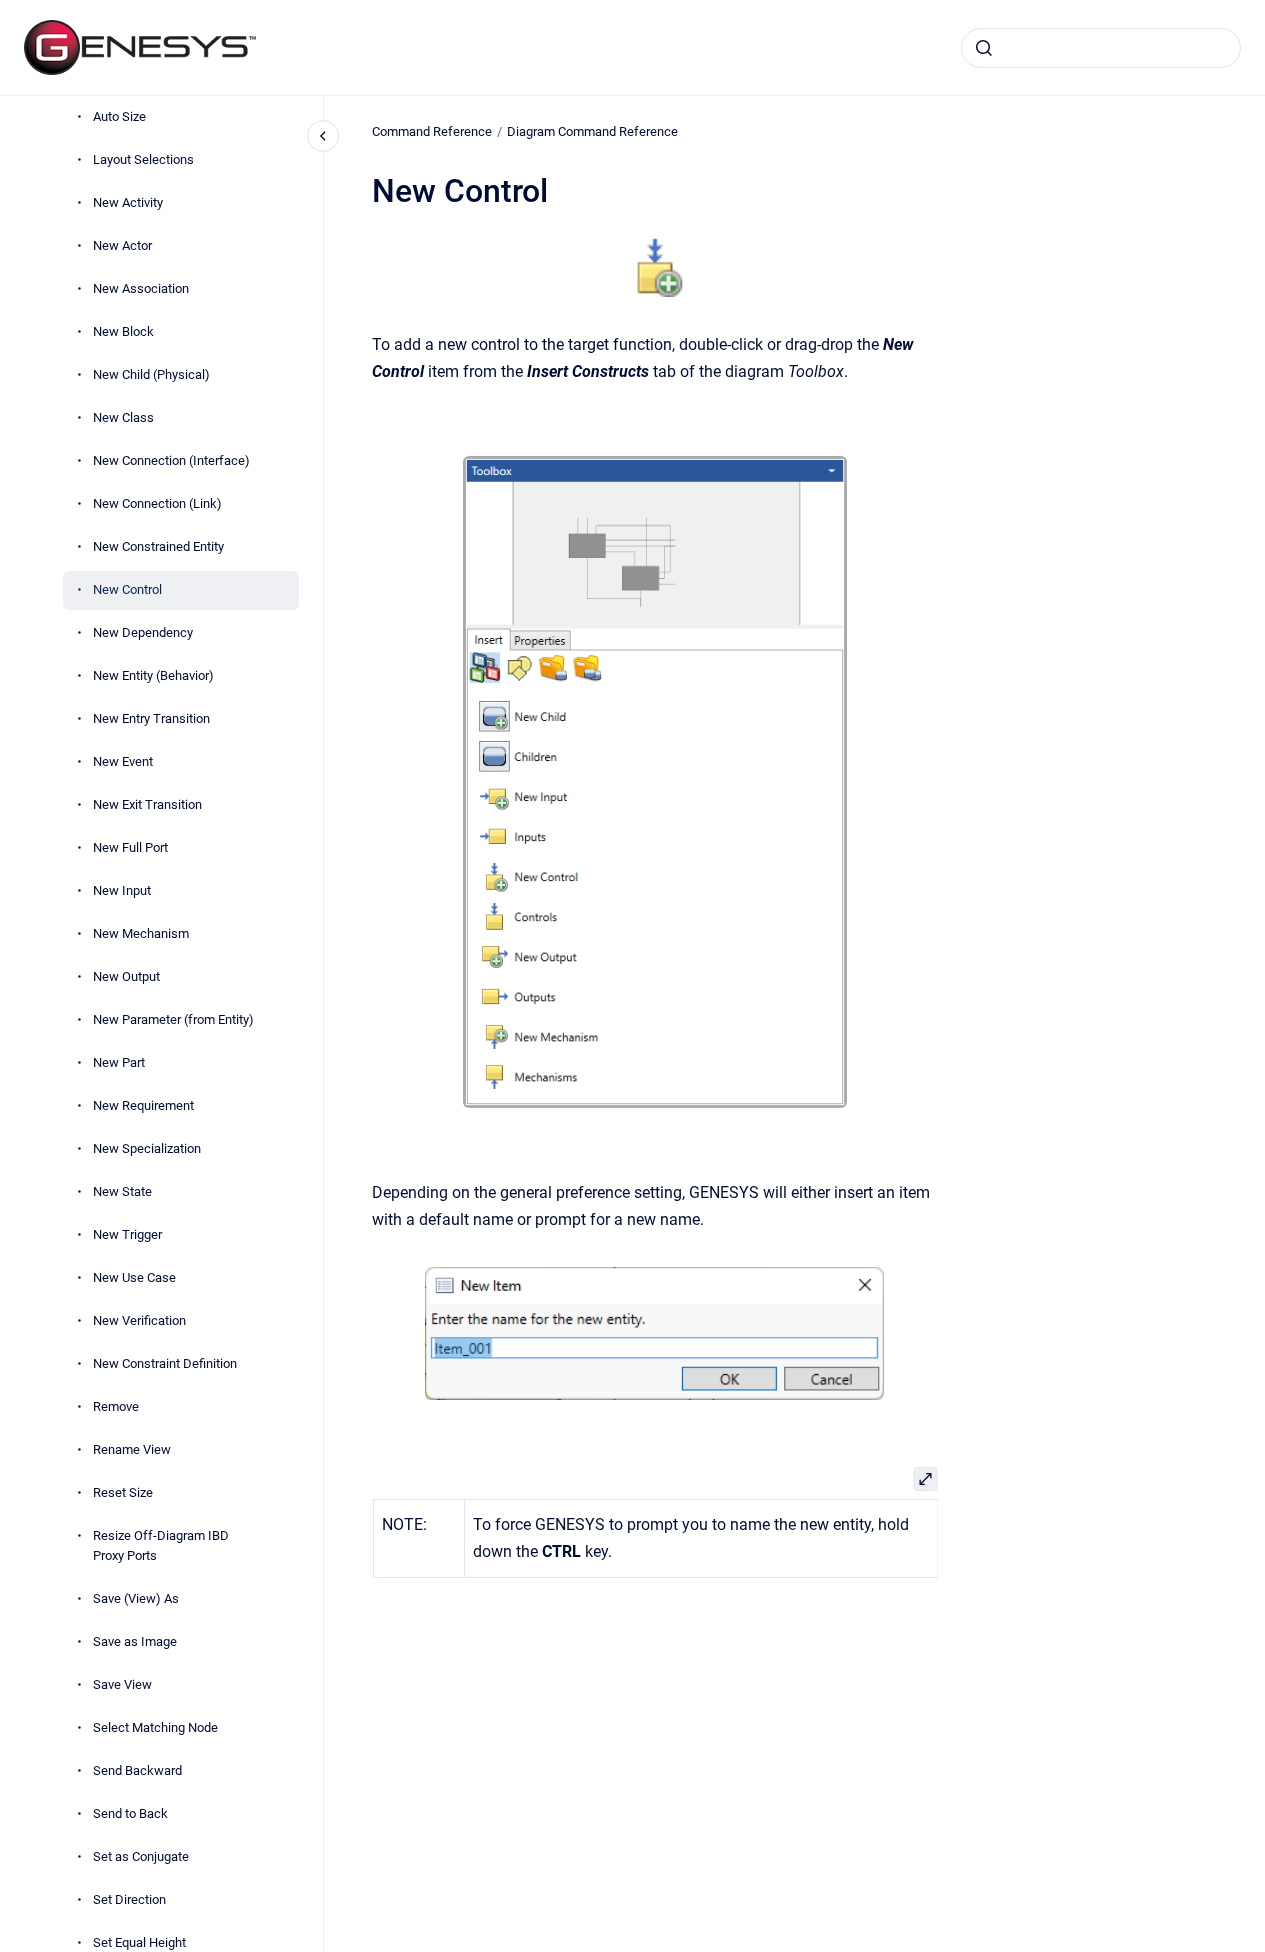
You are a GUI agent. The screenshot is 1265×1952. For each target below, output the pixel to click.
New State (122, 1191)
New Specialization (147, 1148)
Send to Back (130, 1813)
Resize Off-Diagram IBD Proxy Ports (161, 1545)
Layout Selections (143, 159)
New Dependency (143, 632)
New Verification (139, 1320)
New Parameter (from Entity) (173, 1019)
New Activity (128, 202)
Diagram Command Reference (592, 131)
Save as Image (135, 1641)
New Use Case (134, 1277)
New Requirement (143, 1105)
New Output (126, 976)
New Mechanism (141, 933)
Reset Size (123, 1492)
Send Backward (137, 1770)
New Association (141, 288)
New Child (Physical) (151, 374)
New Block (123, 331)
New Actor (122, 245)
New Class (123, 417)
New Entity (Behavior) (153, 675)
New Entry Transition (151, 718)
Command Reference (432, 131)
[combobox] (1101, 48)
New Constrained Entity (158, 546)
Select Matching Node (155, 1727)
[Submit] (984, 48)
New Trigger (127, 1234)
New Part (119, 1062)
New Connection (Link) (157, 503)
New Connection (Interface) (171, 460)
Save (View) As (136, 1598)
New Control (127, 589)
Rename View (132, 1449)
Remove (116, 1406)
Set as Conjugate (141, 1856)
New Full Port (130, 847)
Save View (122, 1684)
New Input (122, 890)
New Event (123, 761)
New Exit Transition (147, 804)
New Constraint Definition (165, 1363)
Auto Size (119, 116)
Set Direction (129, 1899)
